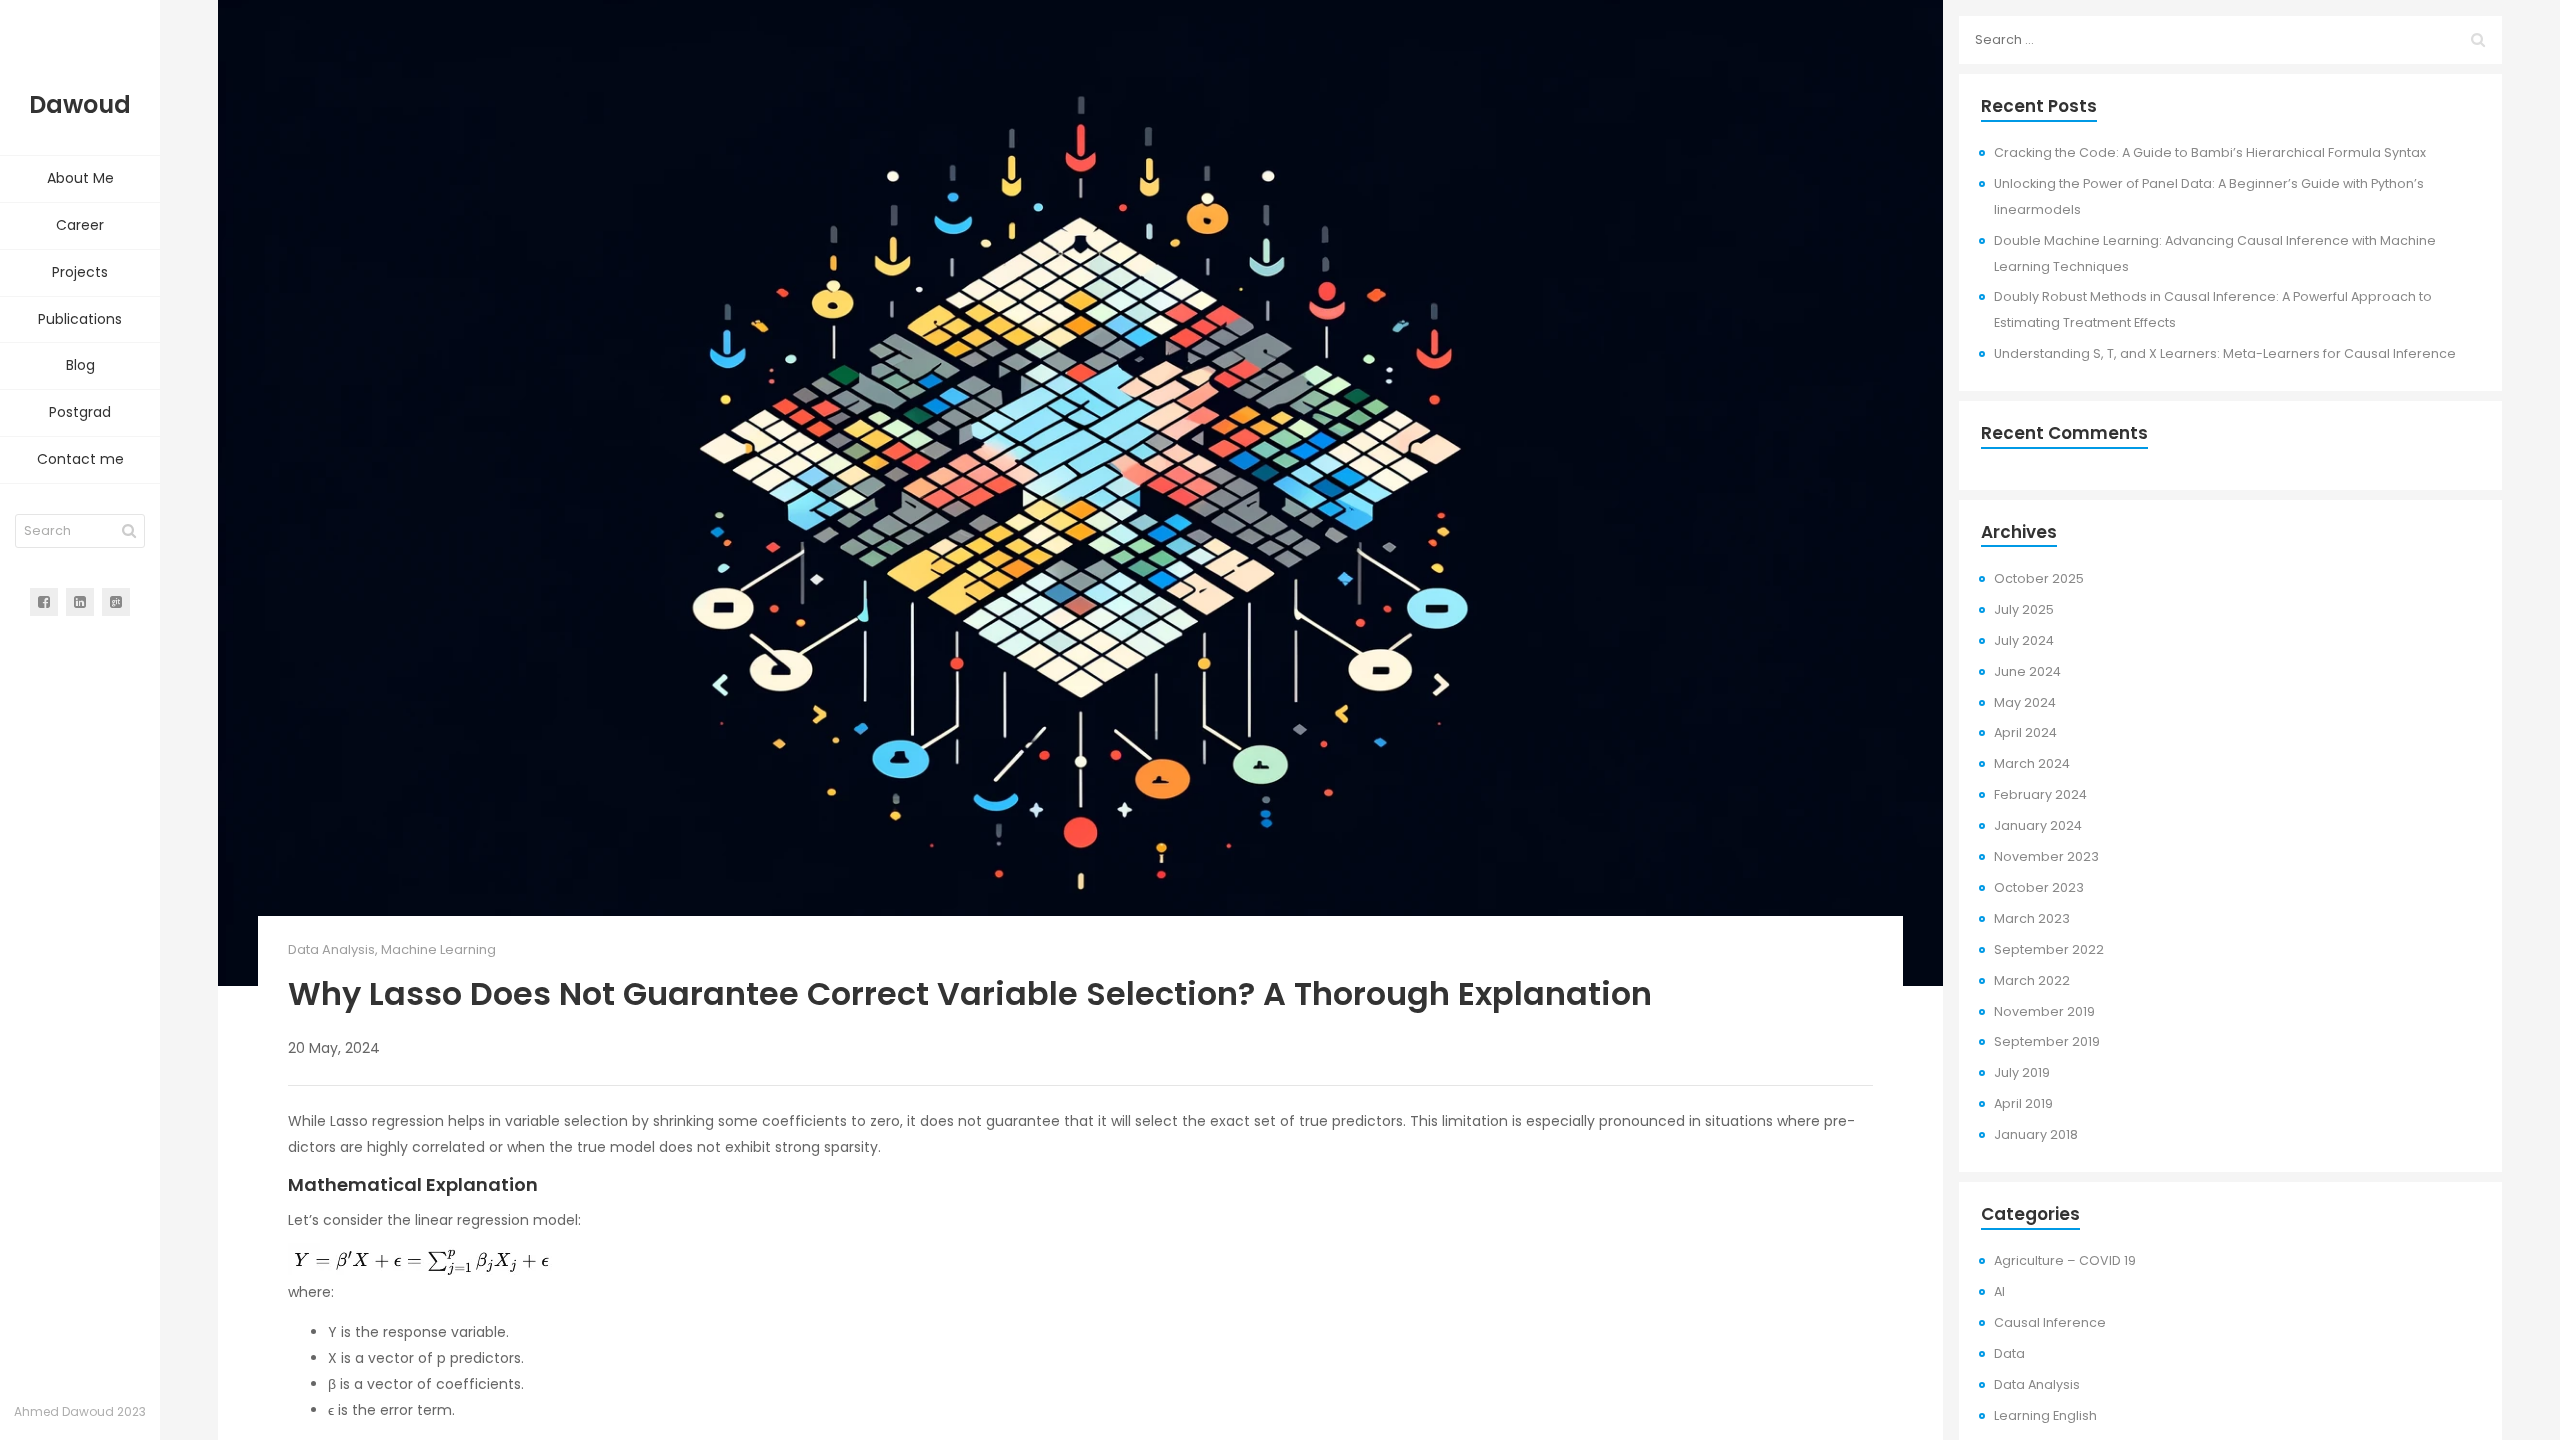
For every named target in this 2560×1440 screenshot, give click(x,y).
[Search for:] (2230, 40)
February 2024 (2040, 794)
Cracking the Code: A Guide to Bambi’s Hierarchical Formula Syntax (2210, 152)
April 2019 (2023, 1103)
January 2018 (2036, 1134)
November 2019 (2044, 1011)
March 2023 (2032, 918)
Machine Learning (438, 949)
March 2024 (2032, 763)
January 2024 (2038, 825)
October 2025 (2039, 578)
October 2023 (2039, 887)
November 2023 (2046, 856)
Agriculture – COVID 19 (2065, 1260)
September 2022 (2049, 949)
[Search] (129, 531)
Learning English (2045, 1415)
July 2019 (2022, 1072)
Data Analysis (331, 949)
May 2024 (2025, 702)
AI (1999, 1291)
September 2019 (2047, 1041)
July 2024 (2024, 640)
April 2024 (2025, 732)
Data (2009, 1353)
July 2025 (2024, 609)
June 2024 (2027, 671)
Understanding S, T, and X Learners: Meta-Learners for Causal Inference (2225, 353)
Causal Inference (2050, 1322)
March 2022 (2032, 980)
